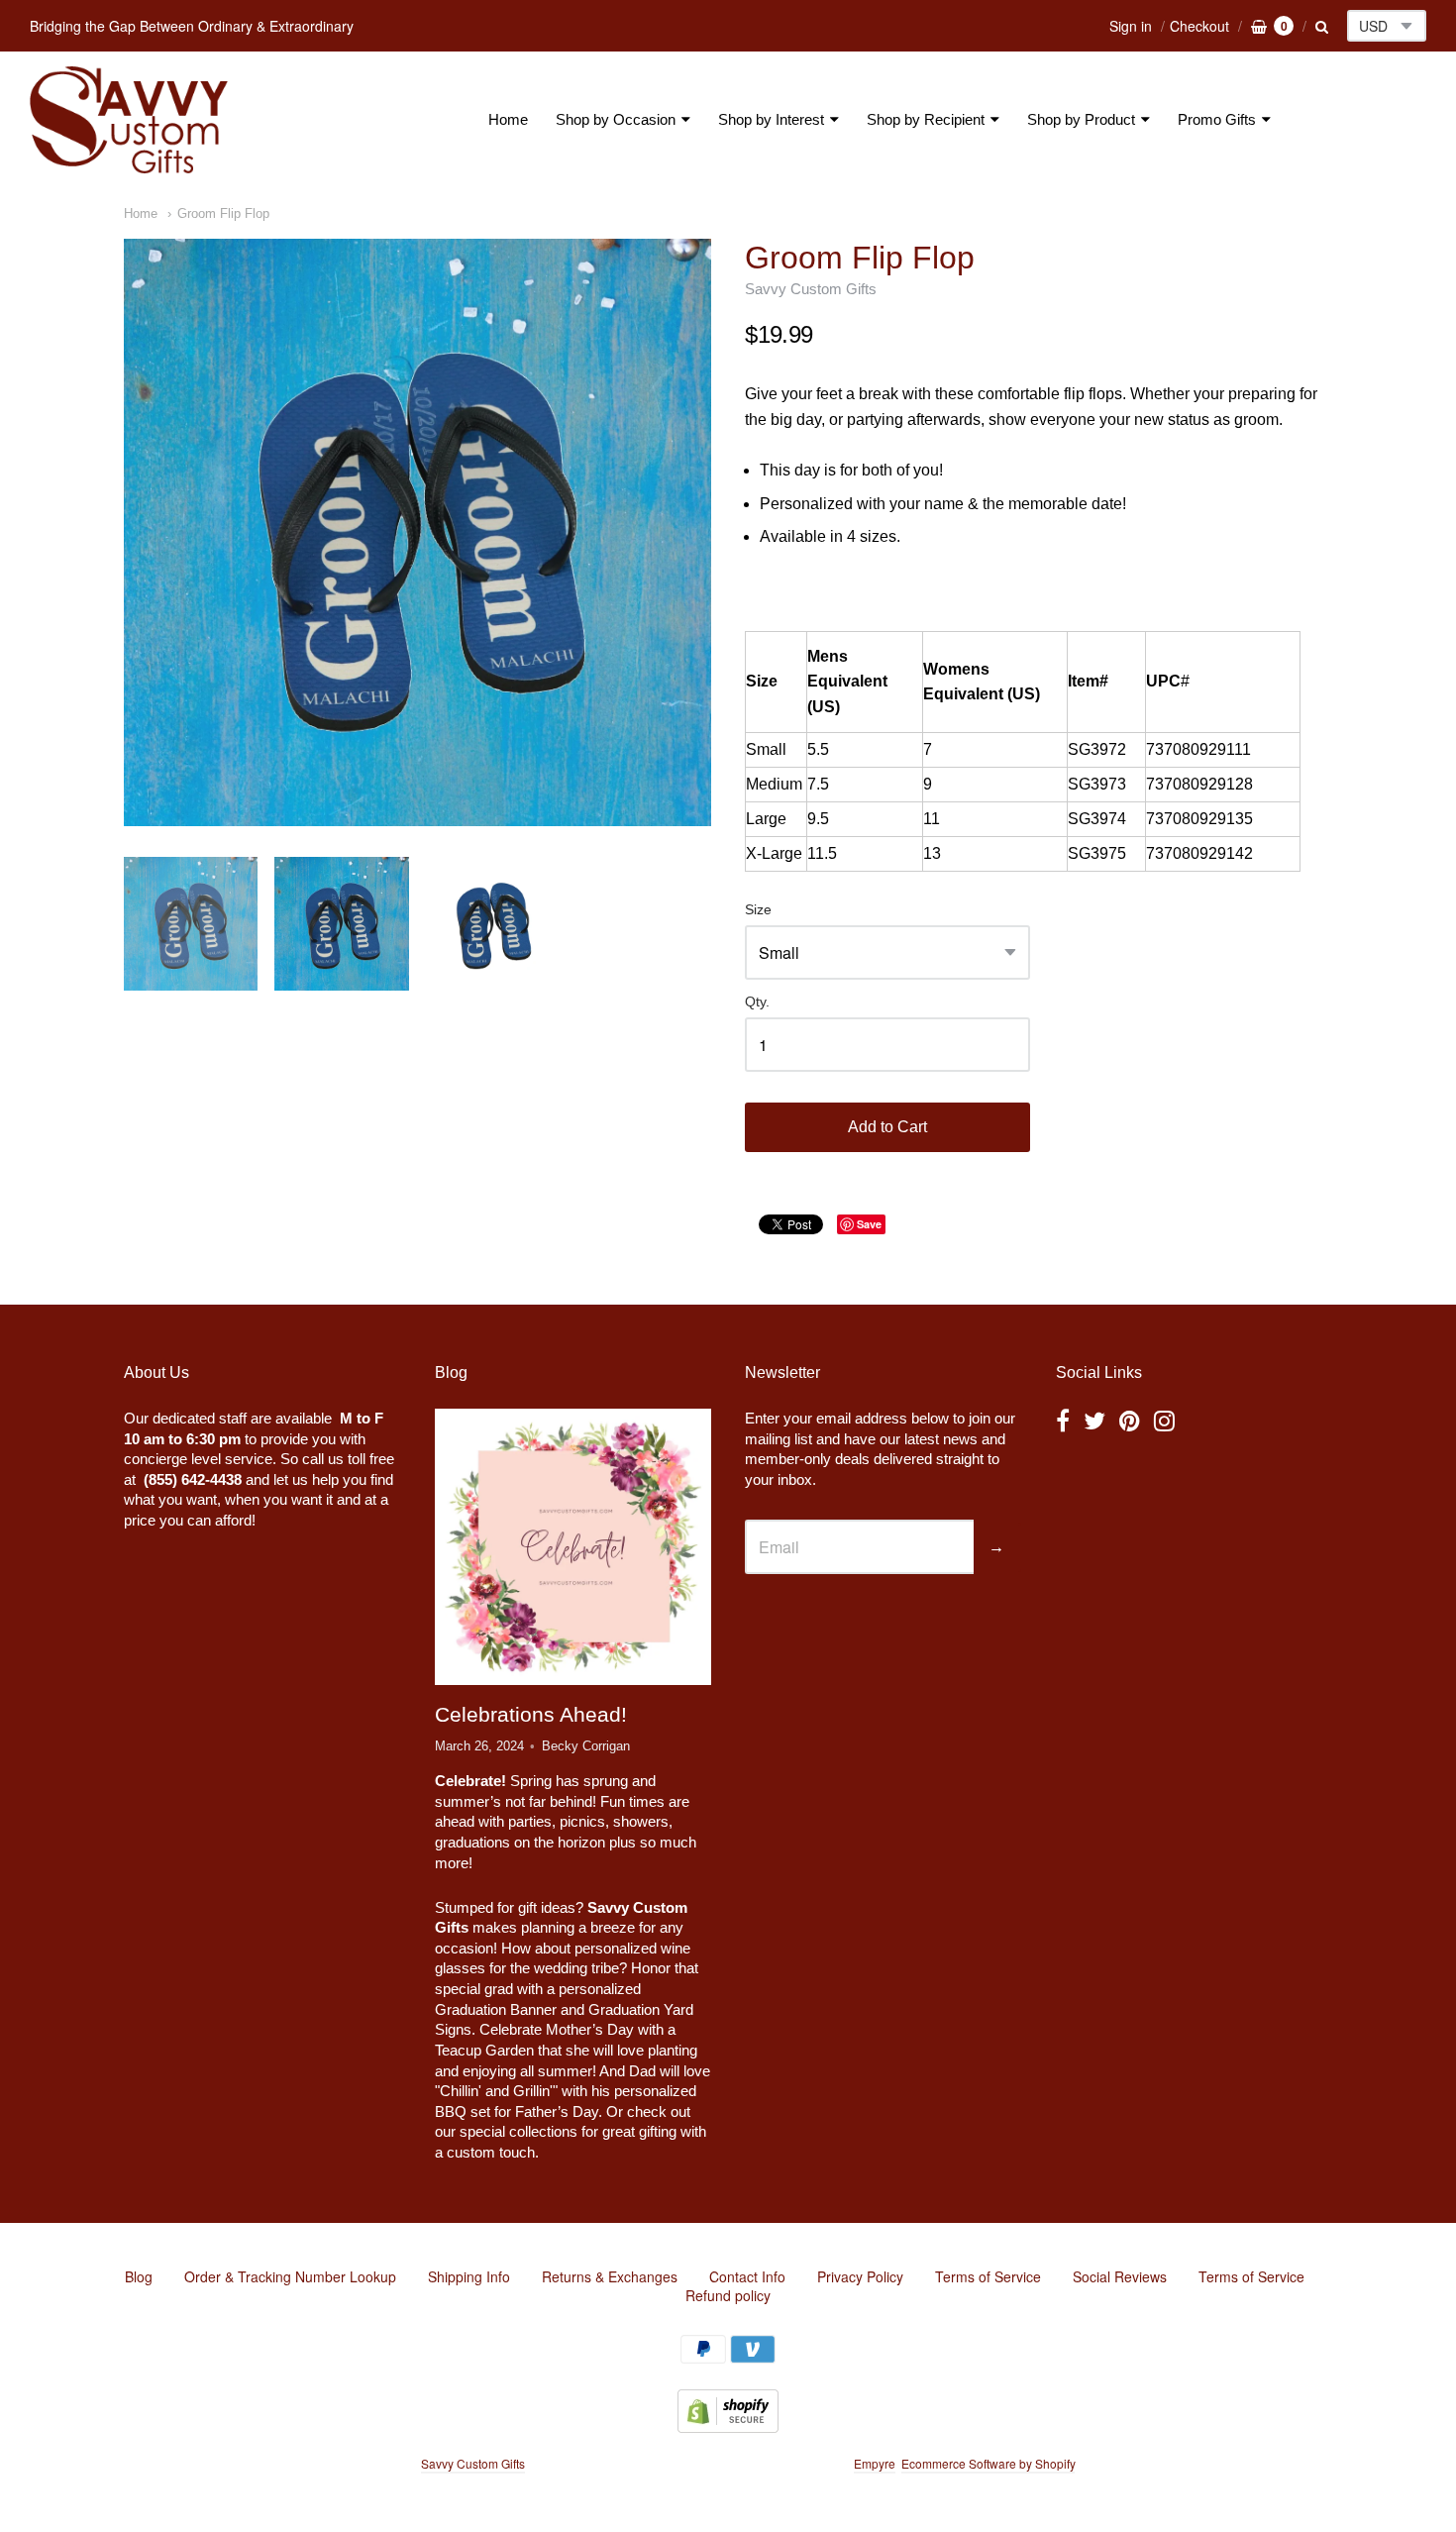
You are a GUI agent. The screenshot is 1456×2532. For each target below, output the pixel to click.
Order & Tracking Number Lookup (290, 2276)
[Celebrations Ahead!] (572, 1546)
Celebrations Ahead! (531, 1714)
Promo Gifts (1217, 119)
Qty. (757, 1002)
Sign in (1131, 26)
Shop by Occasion (616, 119)
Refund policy (728, 2295)
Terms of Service (988, 2276)
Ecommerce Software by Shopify (988, 2463)
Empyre (875, 2463)
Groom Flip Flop (223, 213)
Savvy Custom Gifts (811, 289)
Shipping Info (469, 2276)
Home (508, 119)
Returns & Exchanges (610, 2276)
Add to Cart (887, 1127)
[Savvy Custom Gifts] (129, 120)
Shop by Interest (771, 119)
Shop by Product (1081, 119)
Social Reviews (1120, 2276)
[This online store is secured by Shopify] (728, 2426)
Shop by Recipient (926, 119)
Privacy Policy (860, 2276)
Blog (139, 2276)
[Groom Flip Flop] (417, 532)
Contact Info (747, 2276)
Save (869, 1224)
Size (758, 910)
